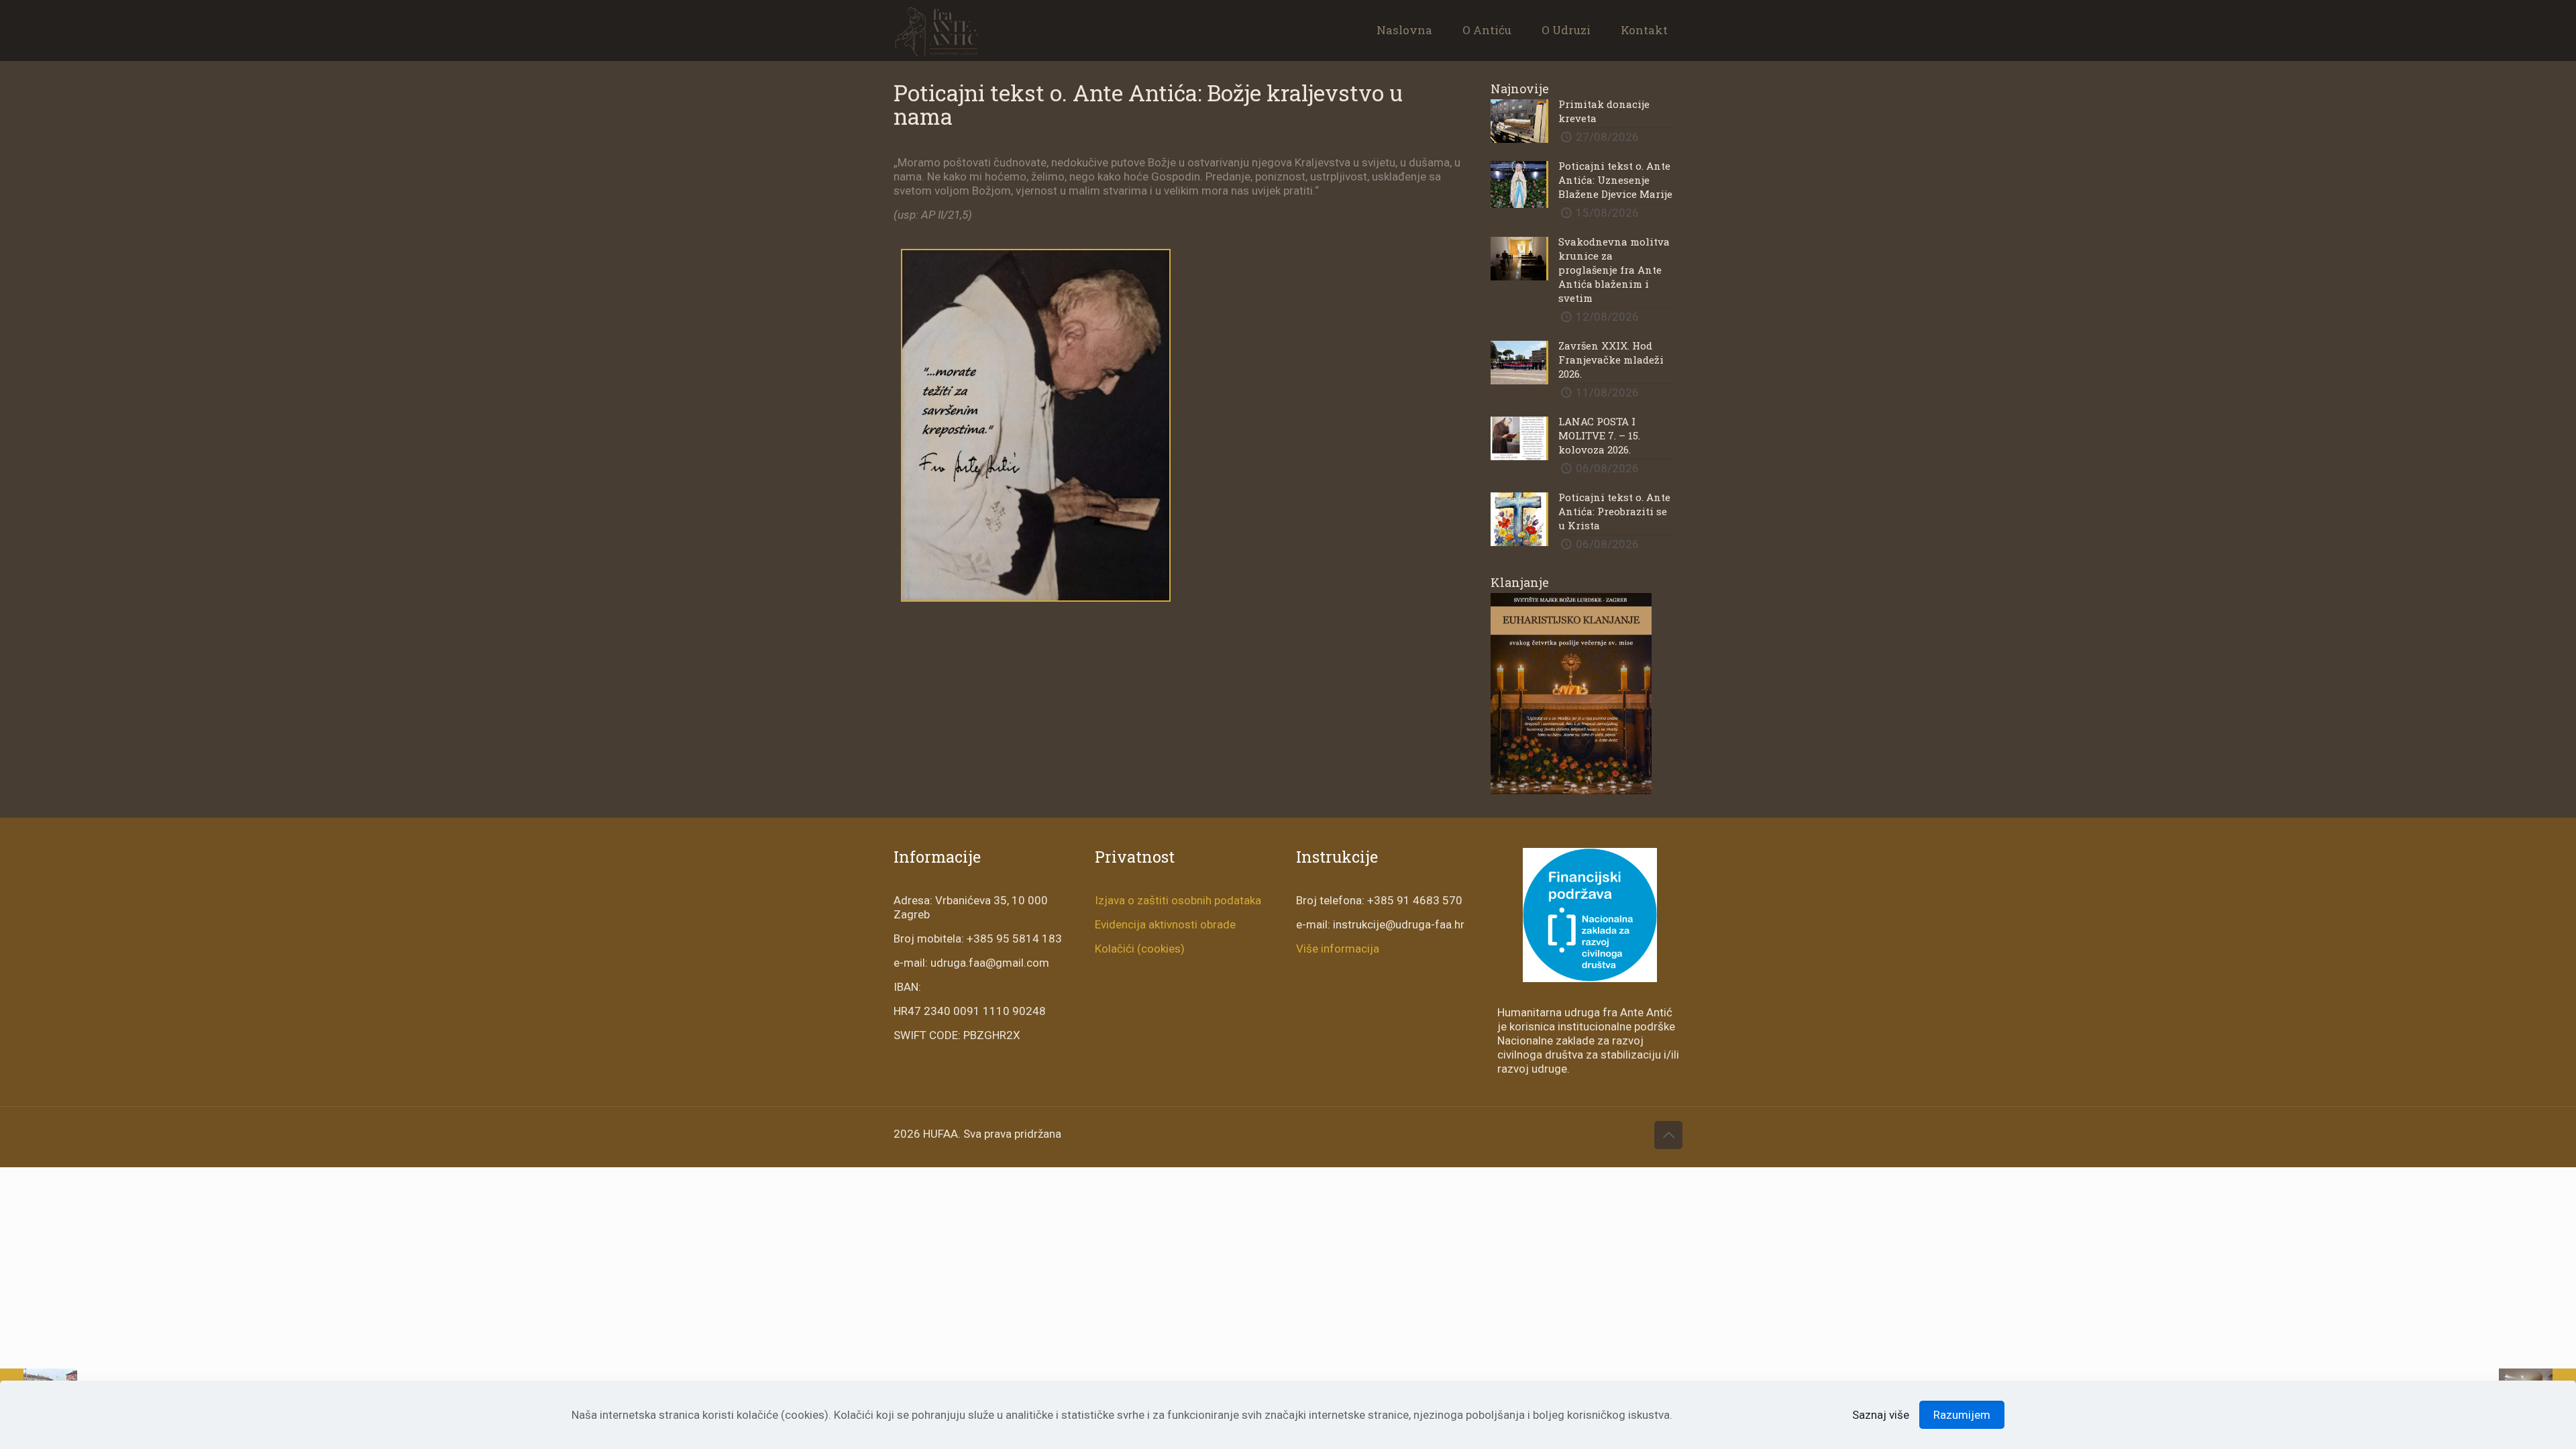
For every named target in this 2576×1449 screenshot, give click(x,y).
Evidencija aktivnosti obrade (1165, 924)
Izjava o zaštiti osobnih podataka (1178, 900)
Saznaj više (1881, 1415)
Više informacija (1338, 949)
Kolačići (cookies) (1140, 949)
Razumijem (1962, 1415)
